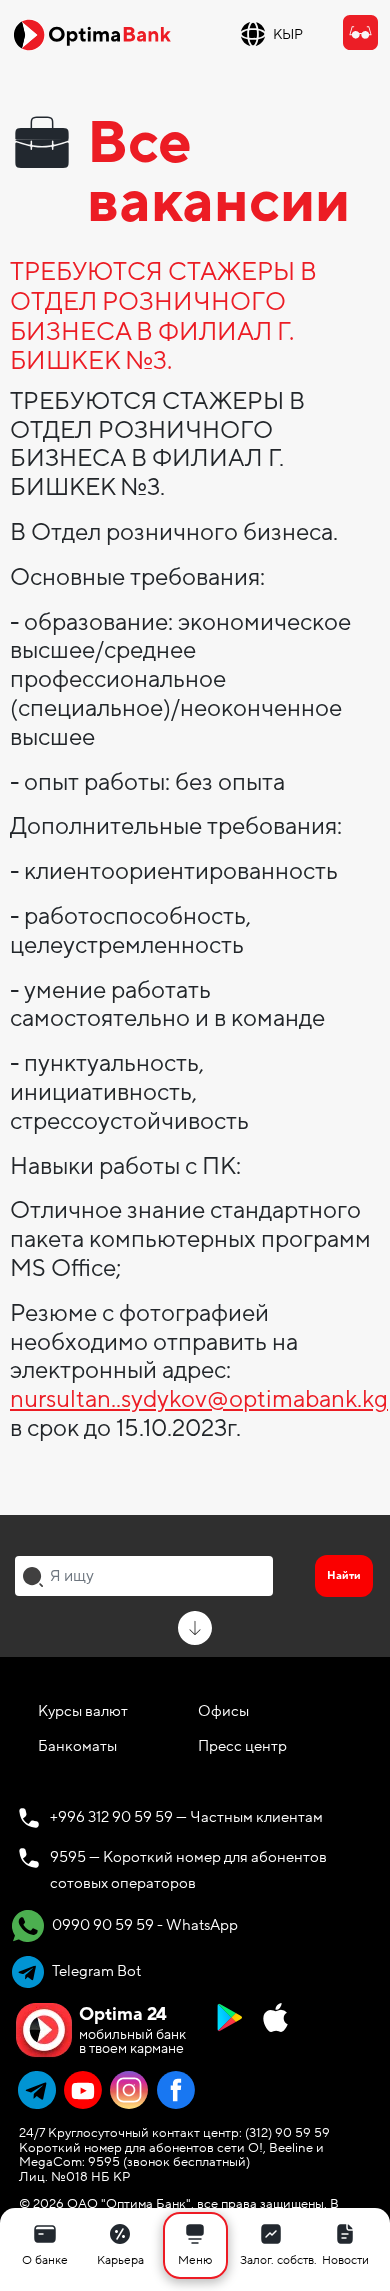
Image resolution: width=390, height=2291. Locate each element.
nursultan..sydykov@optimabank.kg (199, 1399)
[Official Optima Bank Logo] (92, 34)
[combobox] (144, 1576)
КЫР (288, 34)
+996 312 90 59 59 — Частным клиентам (186, 1817)
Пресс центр (242, 1746)
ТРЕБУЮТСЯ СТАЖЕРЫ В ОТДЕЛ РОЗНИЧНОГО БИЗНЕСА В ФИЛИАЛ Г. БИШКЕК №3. (163, 318)
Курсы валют (83, 1711)
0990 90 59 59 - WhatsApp (143, 1925)
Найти (344, 1575)
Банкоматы (77, 1746)
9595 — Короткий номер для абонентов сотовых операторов (188, 1870)
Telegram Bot (95, 1971)
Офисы (223, 1711)
